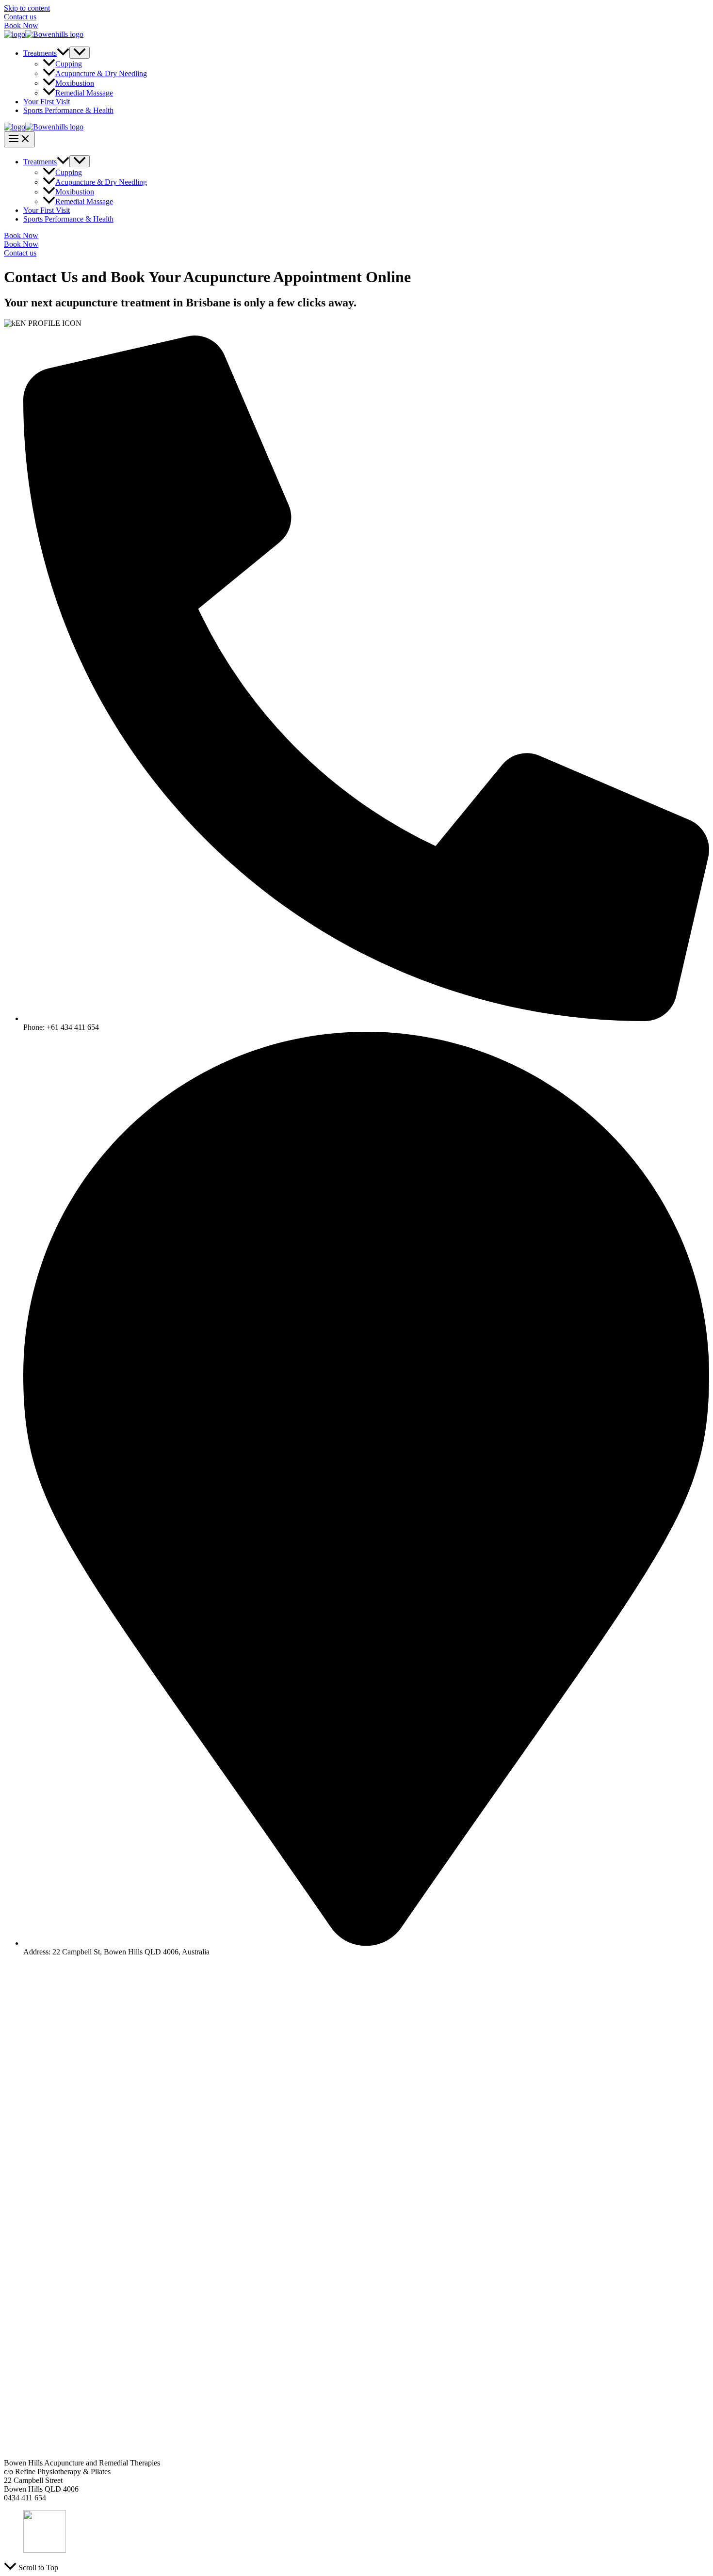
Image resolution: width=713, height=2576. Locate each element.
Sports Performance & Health (68, 110)
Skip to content (27, 8)
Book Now (21, 25)
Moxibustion (75, 83)
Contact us (20, 17)
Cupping (69, 64)
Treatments (40, 53)
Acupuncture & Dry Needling (101, 73)
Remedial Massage (84, 93)
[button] (63, 53)
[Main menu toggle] (19, 139)
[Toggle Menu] (80, 53)
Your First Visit (47, 102)
